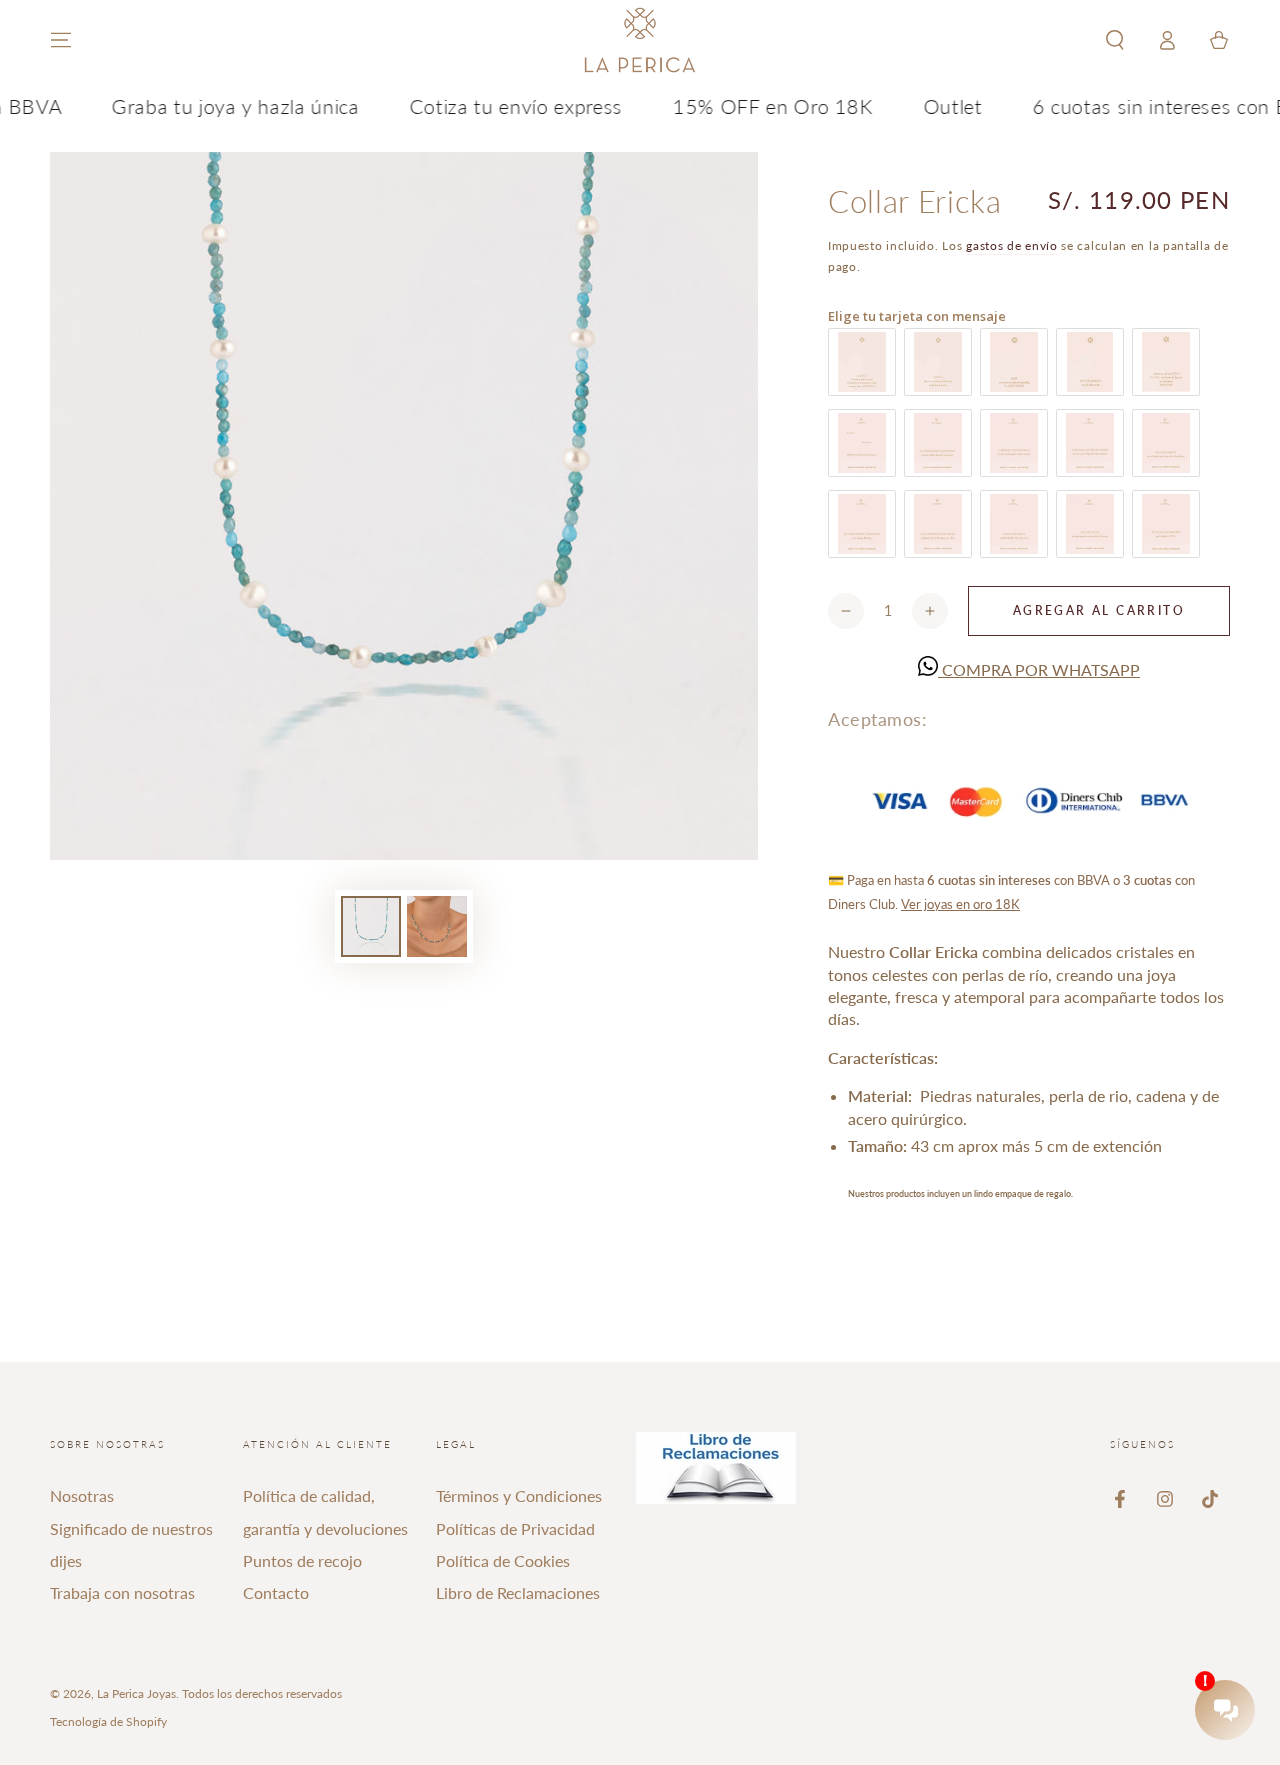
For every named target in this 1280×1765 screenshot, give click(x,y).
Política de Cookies (503, 1560)
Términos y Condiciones (519, 1495)
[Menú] (61, 40)
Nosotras (82, 1495)
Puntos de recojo (302, 1560)
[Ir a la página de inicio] (640, 40)
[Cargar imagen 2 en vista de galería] (437, 926)
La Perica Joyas (136, 1693)
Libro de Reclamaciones (518, 1592)
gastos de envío (1012, 245)
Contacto (276, 1592)
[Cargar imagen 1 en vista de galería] (371, 926)
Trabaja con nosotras (122, 1592)
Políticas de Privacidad (515, 1528)
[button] (1115, 40)
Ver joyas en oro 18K (960, 904)
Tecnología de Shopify (108, 1721)
